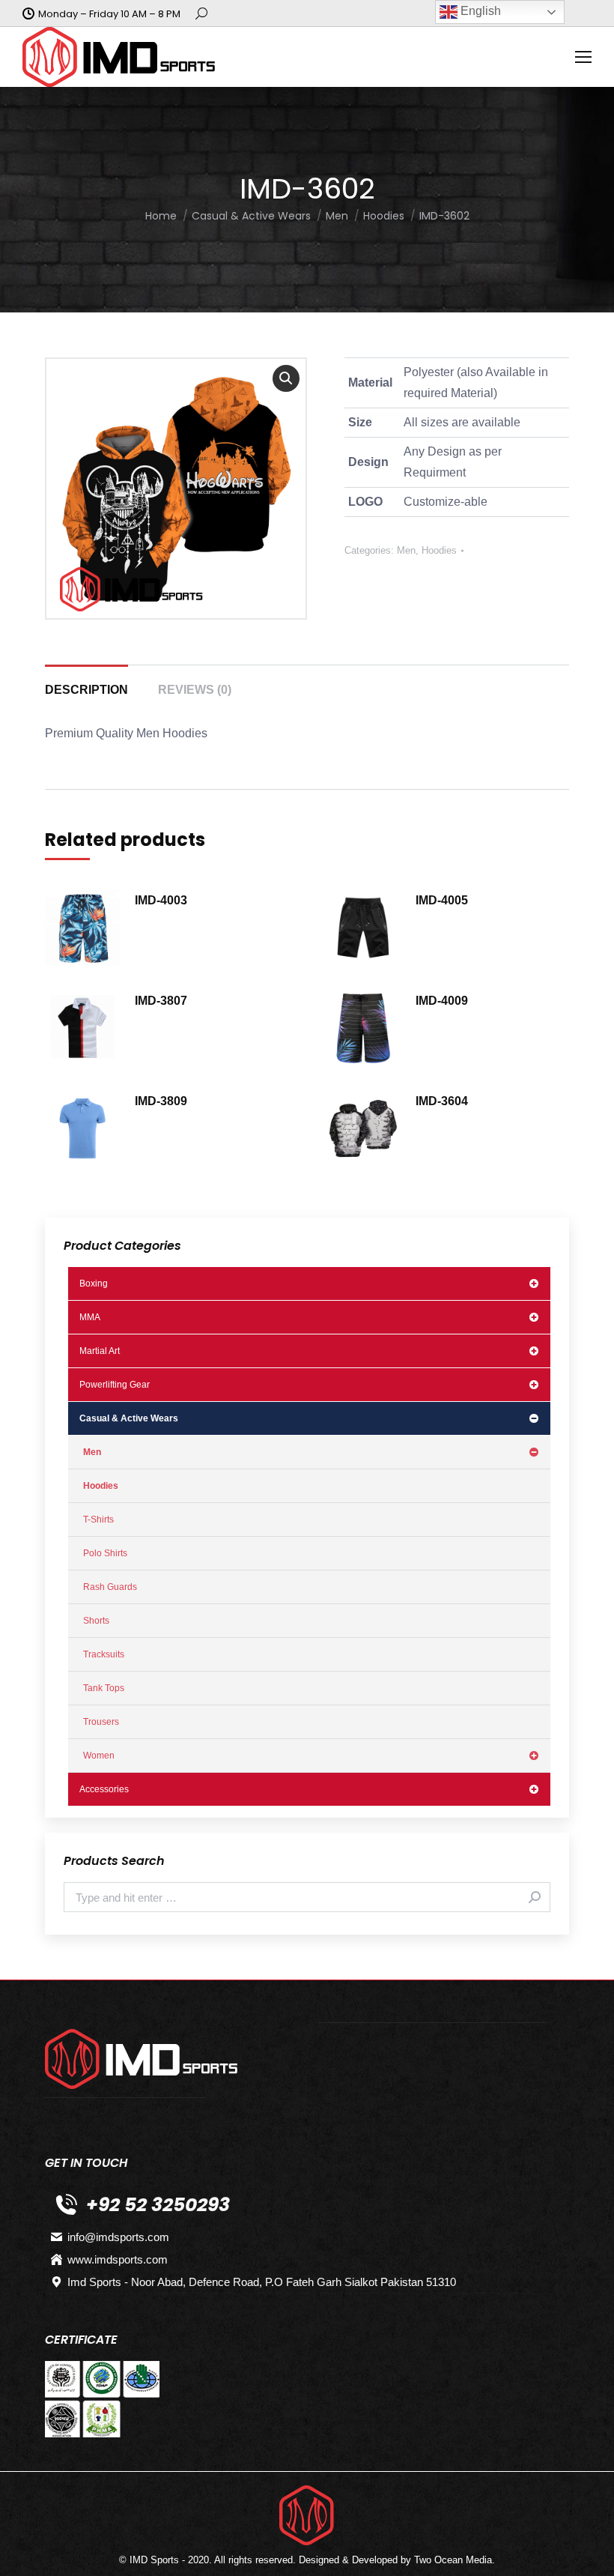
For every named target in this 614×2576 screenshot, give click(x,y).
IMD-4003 (161, 900)
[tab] (86, 683)
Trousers (101, 1722)
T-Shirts (98, 1520)
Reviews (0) (195, 690)
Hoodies (439, 550)
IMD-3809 (161, 1101)
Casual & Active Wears (129, 1418)
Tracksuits (104, 1654)
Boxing (94, 1284)
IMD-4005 (442, 900)
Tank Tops (104, 1688)
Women (99, 1756)
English (479, 11)
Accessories (104, 1789)
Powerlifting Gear (115, 1385)
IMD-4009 (442, 1001)
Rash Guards (110, 1587)
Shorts (96, 1621)
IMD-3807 (161, 1001)
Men (406, 550)
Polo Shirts (105, 1553)
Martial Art (100, 1351)
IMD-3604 (442, 1101)
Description (86, 690)
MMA (90, 1317)
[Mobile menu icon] (583, 57)
